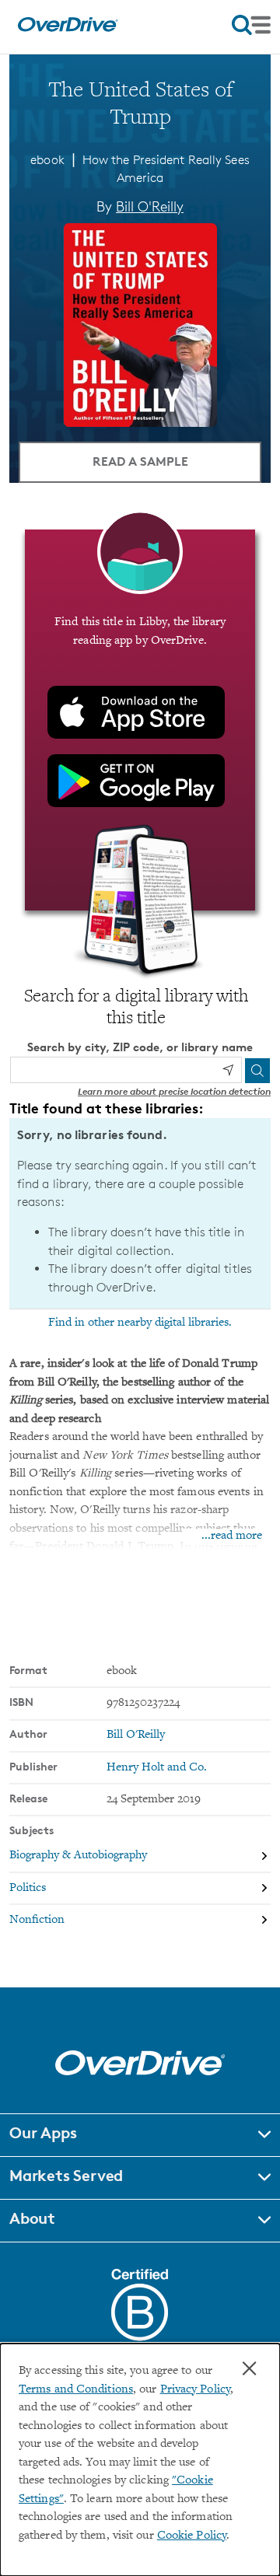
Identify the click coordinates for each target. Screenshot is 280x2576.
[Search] (257, 1071)
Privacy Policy (195, 2390)
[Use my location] (228, 1070)
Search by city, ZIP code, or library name (140, 1047)
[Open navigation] (251, 25)
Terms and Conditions (76, 2390)
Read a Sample (140, 461)
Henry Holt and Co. (157, 1768)
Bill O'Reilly (150, 206)
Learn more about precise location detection (174, 1091)
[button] (140, 2135)
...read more (232, 1536)
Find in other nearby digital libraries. (140, 1323)
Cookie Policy (192, 2536)
